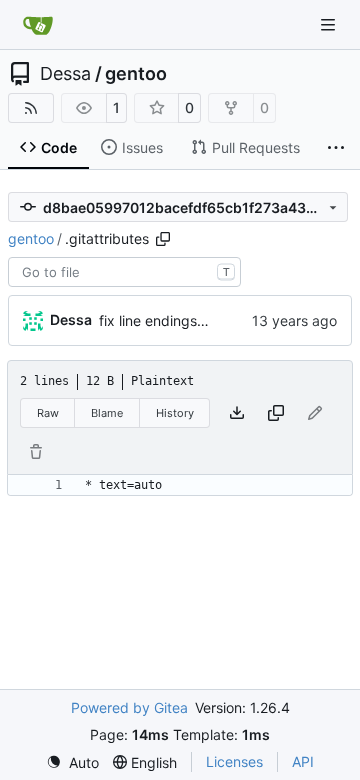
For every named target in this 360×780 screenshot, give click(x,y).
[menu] (72, 762)
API (303, 761)
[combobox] (124, 272)
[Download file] (237, 413)
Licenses (234, 761)
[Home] (38, 25)
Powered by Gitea (129, 707)
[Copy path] (163, 239)
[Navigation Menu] (330, 24)
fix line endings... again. (176, 320)
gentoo (136, 74)
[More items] (336, 148)
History (175, 413)
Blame (107, 413)
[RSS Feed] (31, 108)
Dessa (65, 74)
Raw (48, 413)
